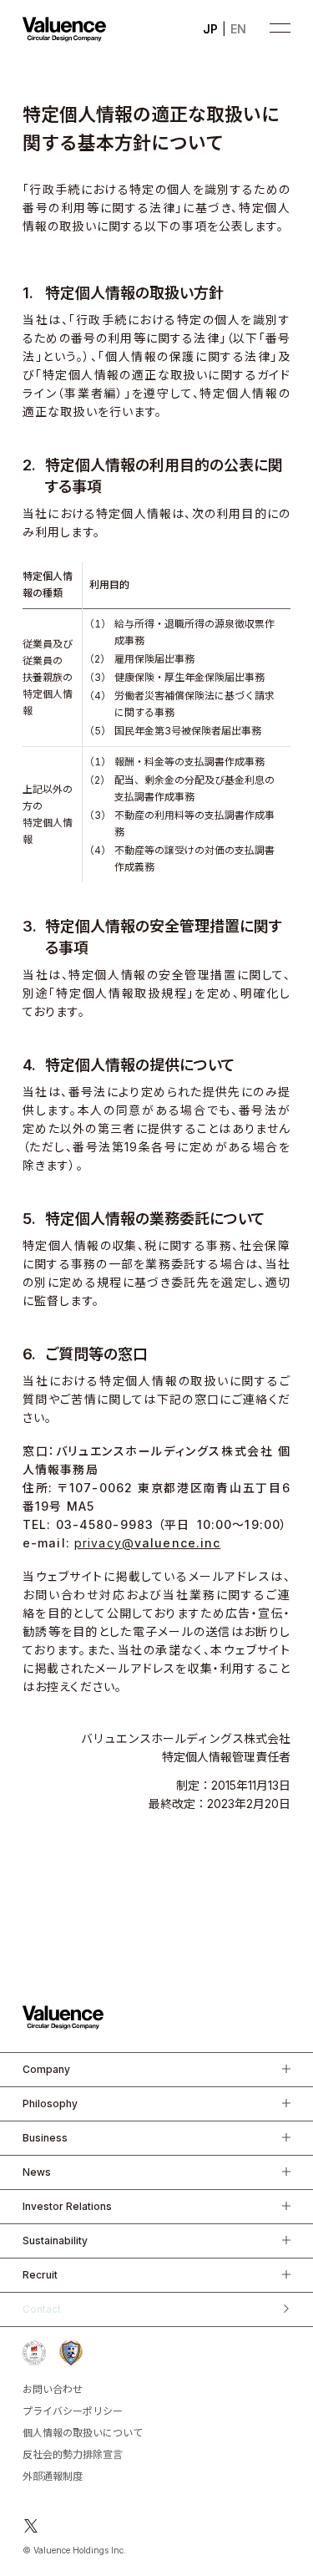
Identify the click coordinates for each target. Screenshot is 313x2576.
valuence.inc (147, 1543)
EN (238, 29)
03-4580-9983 (105, 1524)
